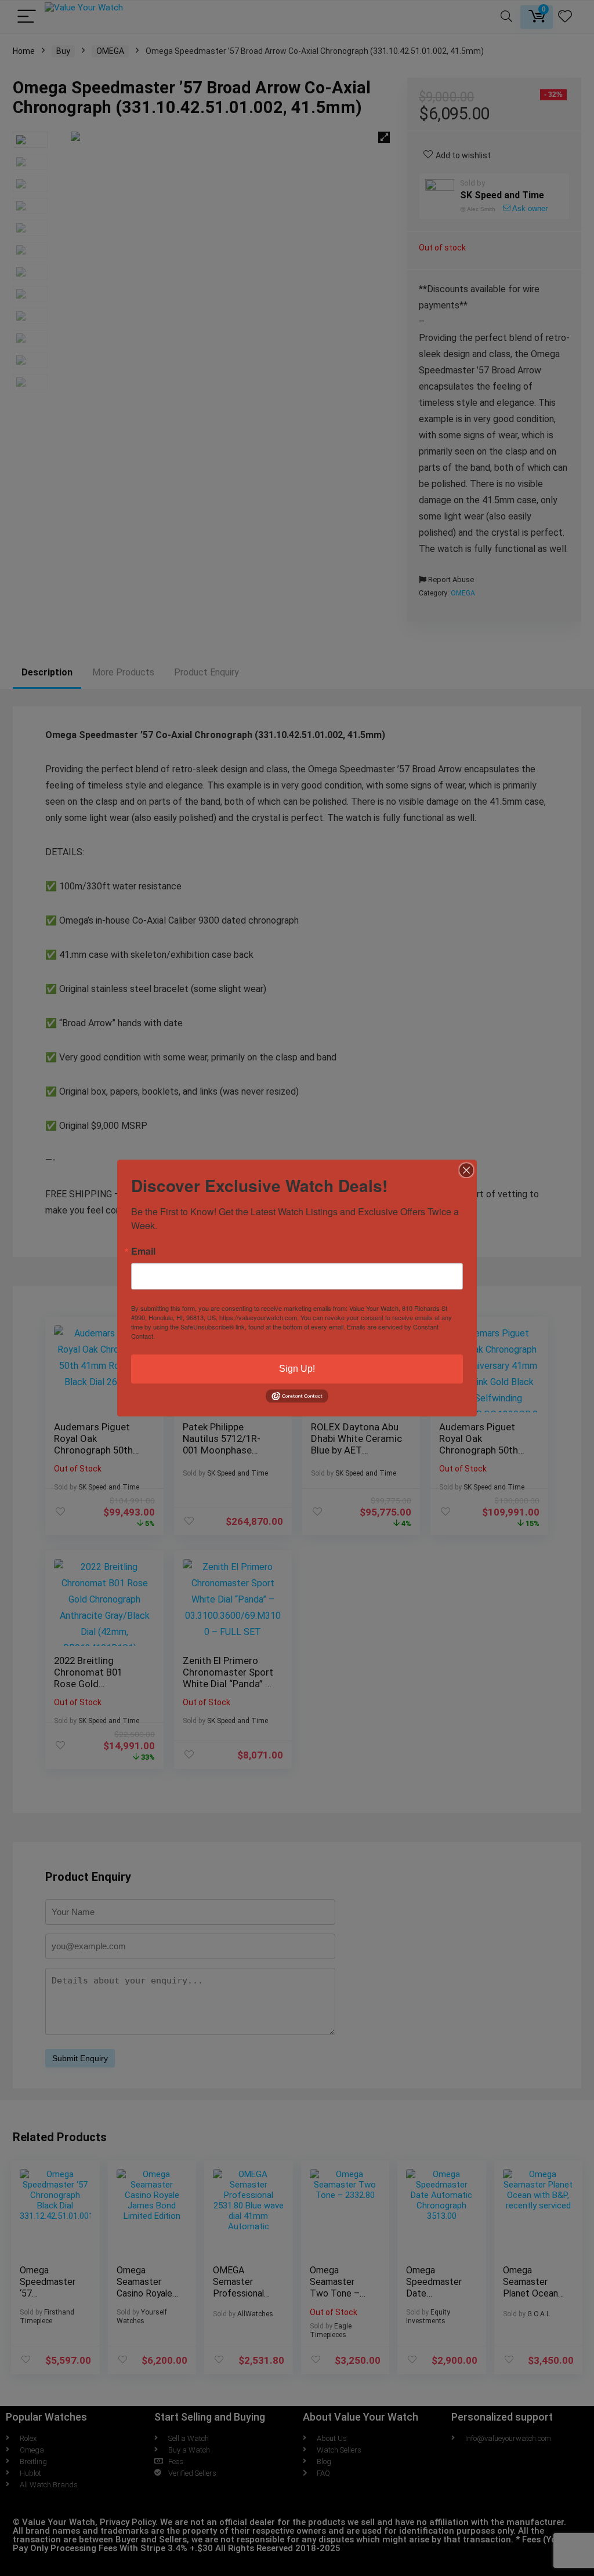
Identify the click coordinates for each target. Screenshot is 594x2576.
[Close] (466, 1170)
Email (143, 1251)
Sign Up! (297, 1369)
